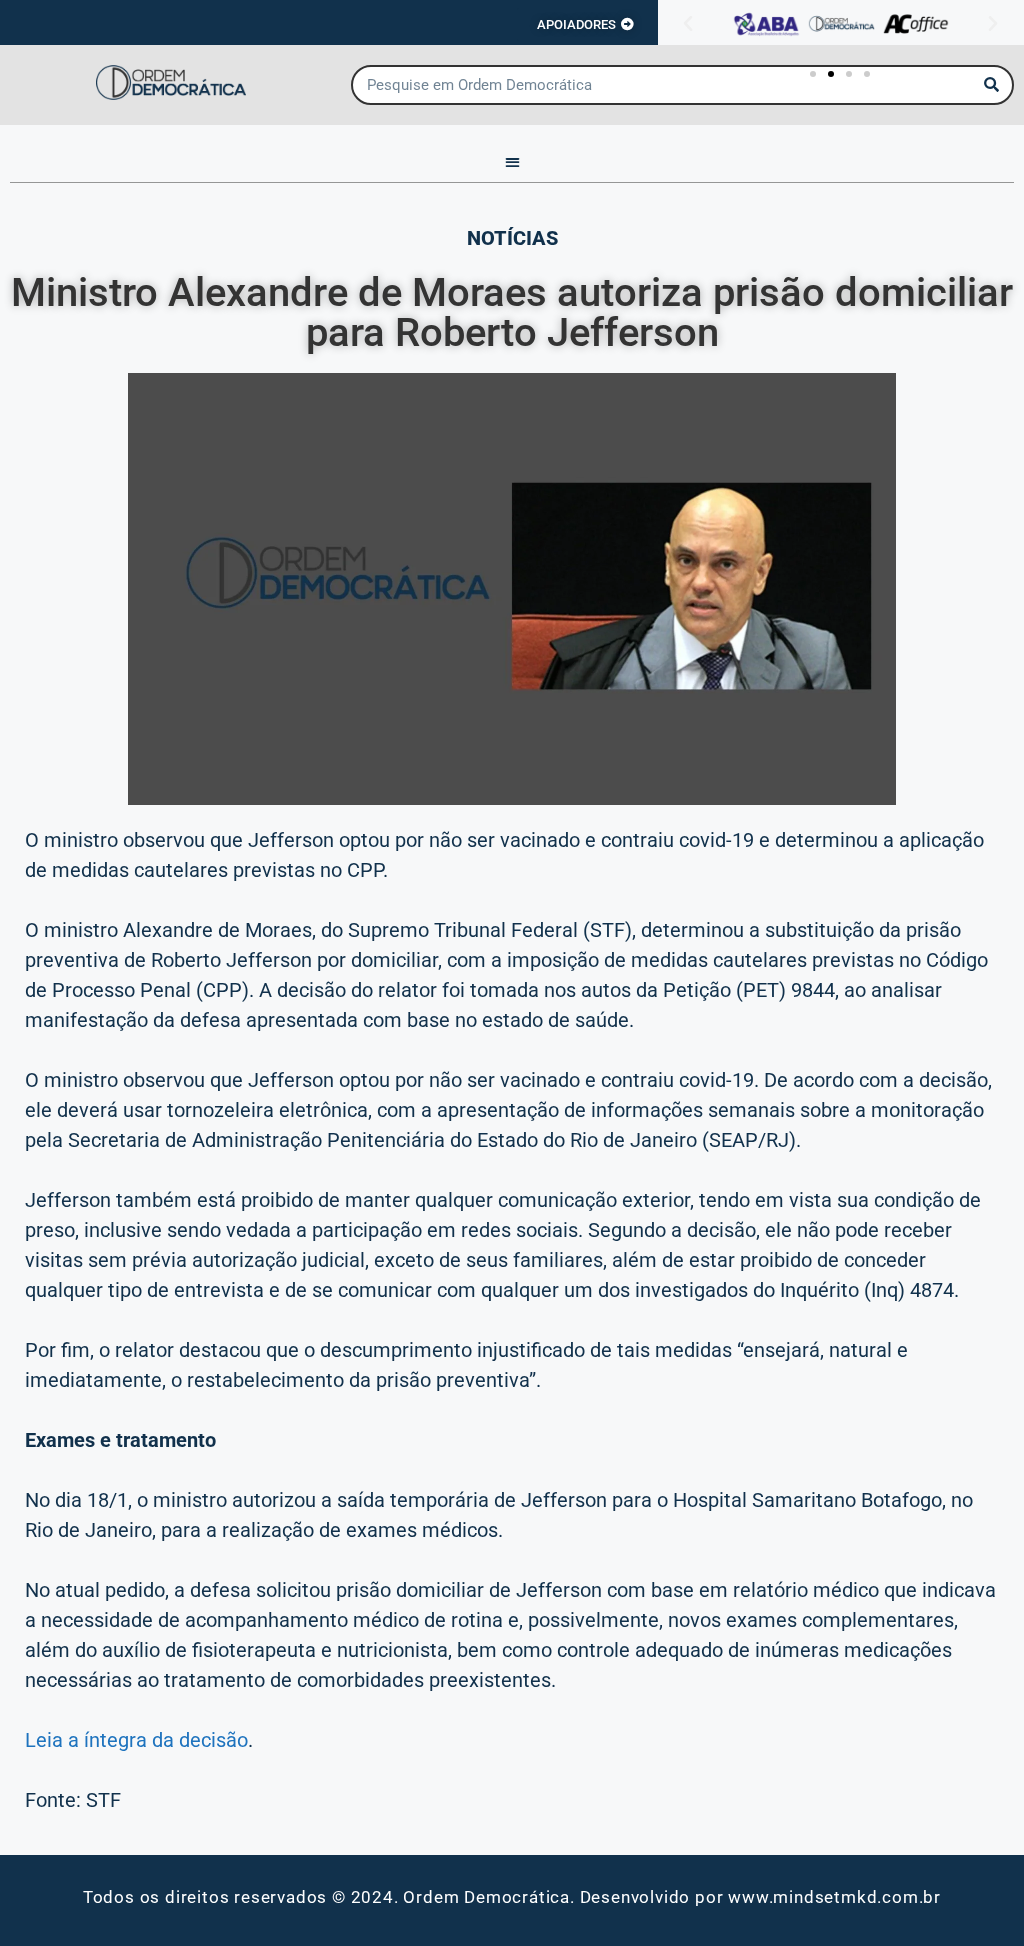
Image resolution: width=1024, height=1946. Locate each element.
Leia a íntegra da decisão (136, 1740)
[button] (688, 24)
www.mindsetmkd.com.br (834, 1897)
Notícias (512, 238)
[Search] (992, 85)
